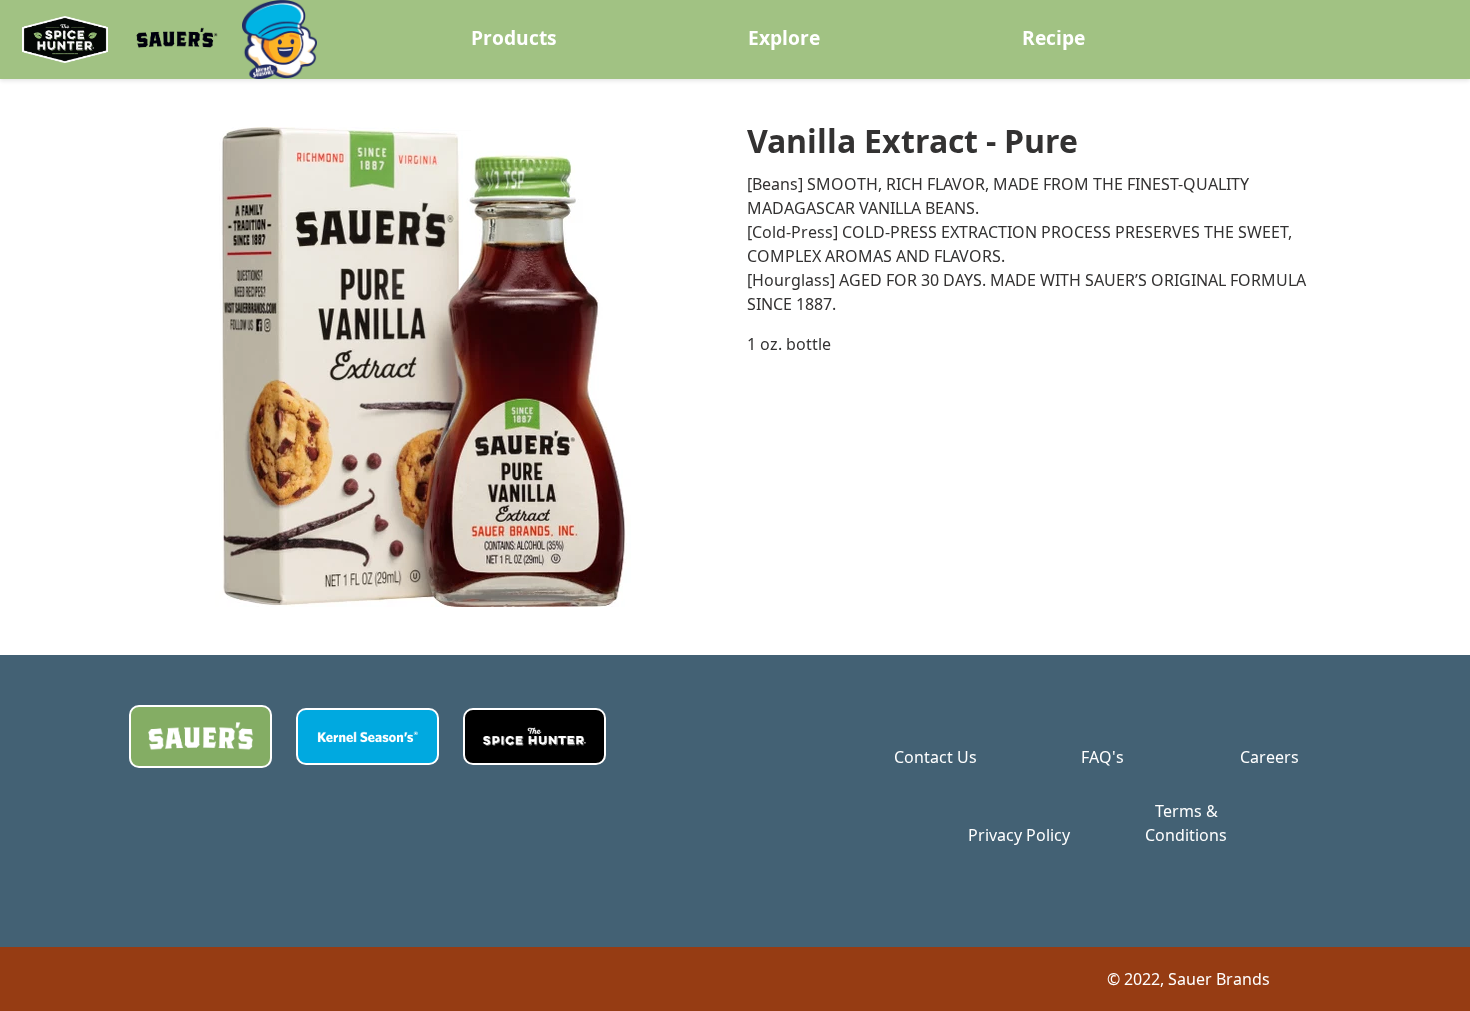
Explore (784, 37)
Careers (1269, 757)
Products (514, 37)
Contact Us (935, 757)
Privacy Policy (1019, 835)
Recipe (1053, 37)
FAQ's (1102, 757)
